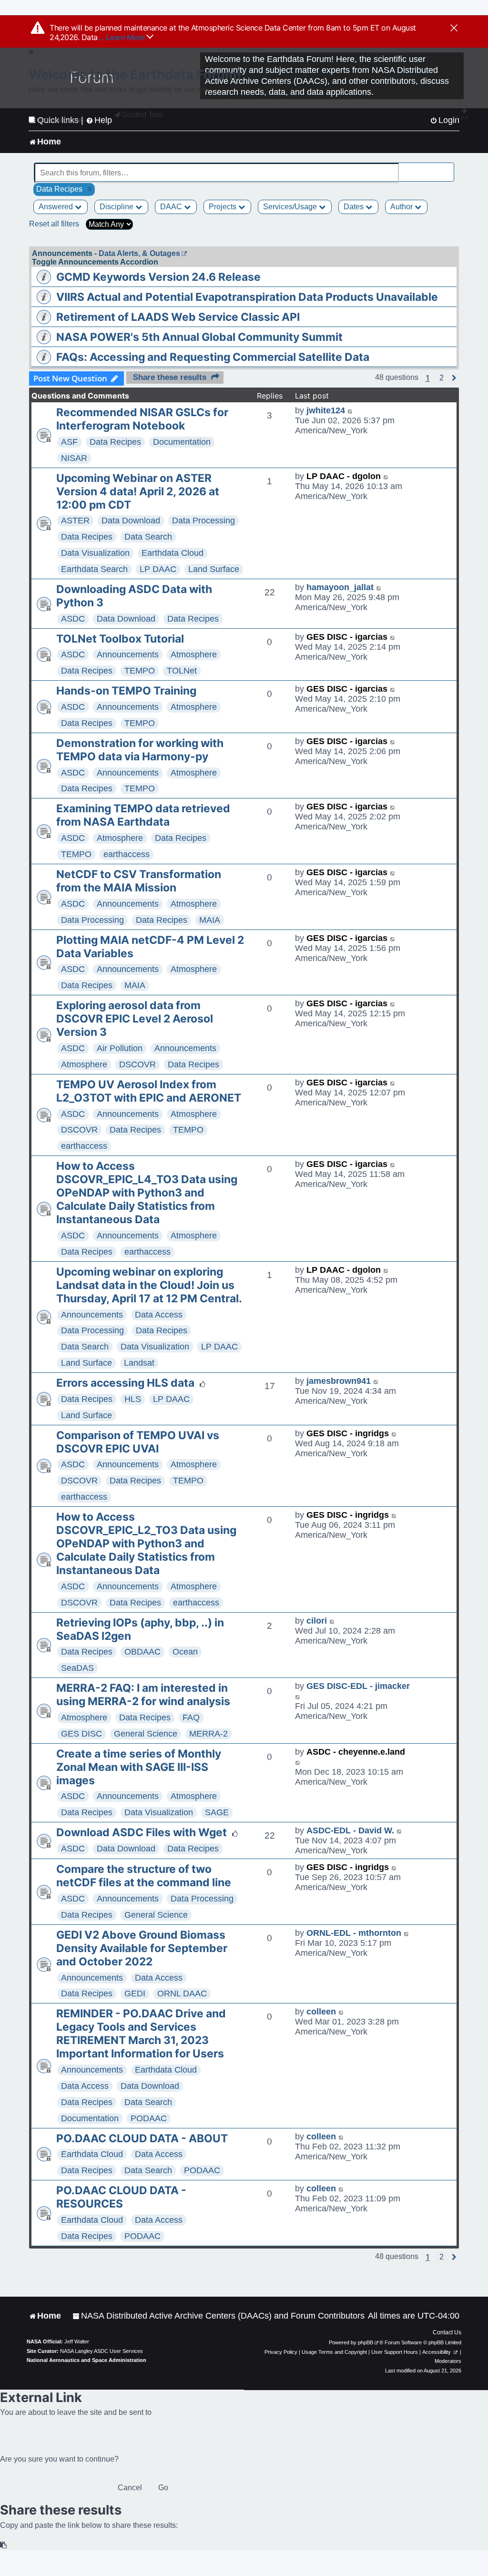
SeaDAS (77, 1668)
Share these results (170, 377)
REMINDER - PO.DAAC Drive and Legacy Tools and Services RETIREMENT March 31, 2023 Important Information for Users (141, 2034)
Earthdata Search (94, 569)
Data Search (148, 537)
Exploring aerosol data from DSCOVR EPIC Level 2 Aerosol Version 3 (135, 1019)
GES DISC (81, 1734)
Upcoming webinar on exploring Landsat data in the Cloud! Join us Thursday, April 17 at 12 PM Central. (149, 1285)
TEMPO (140, 671)
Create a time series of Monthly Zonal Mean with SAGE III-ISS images (139, 1767)
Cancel (130, 2488)
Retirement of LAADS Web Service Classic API (178, 317)
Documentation (182, 442)
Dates (355, 207)
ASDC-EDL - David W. (350, 1830)
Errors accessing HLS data (125, 1383)
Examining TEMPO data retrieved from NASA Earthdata (143, 815)
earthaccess (127, 854)
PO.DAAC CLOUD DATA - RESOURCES (121, 2197)
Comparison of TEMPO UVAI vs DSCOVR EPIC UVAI (138, 1442)
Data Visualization (95, 553)
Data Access (159, 1315)
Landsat (139, 1363)
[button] (442, 378)
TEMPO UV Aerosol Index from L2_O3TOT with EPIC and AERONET (149, 1091)
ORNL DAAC (182, 1993)
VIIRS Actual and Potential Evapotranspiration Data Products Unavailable (247, 297)
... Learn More (122, 37)
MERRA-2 (208, 1734)
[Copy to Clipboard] (4, 2545)
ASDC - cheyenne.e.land (356, 1752)
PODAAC (149, 2118)
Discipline (117, 207)
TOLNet (182, 671)
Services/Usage (291, 207)
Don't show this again (60, 120)
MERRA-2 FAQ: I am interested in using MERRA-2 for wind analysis (143, 1695)
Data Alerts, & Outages (139, 253)
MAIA (210, 920)
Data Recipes (115, 442)
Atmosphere (194, 654)
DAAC (172, 207)
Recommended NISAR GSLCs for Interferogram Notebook (142, 419)
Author (402, 207)
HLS (133, 1399)
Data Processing (203, 521)
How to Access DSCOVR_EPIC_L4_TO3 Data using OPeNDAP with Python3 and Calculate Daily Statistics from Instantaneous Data (147, 1193)
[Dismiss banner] (454, 29)
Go (163, 2488)
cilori (317, 1621)
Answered (57, 207)
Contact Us (447, 2332)
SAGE (217, 1812)
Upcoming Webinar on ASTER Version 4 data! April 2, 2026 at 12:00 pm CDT (138, 491)
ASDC (73, 619)
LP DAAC (158, 569)
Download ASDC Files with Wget (142, 1832)
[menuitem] (219, 2316)
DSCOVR (137, 1064)
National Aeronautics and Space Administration (86, 2360)
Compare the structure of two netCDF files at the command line (144, 1876)
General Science (146, 1734)
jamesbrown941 (339, 1381)
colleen (321, 2012)
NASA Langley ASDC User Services (102, 2351)
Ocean (185, 1652)
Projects (224, 207)
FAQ (191, 1717)
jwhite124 (326, 410)
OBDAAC (142, 1652)
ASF (69, 442)
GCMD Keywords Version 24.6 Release (158, 277)
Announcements (128, 654)
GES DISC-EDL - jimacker (358, 1686)
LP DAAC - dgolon (344, 476)
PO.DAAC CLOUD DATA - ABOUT (142, 2138)
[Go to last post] (351, 411)
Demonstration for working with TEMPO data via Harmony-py (140, 750)
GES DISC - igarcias (347, 637)
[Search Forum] (447, 168)
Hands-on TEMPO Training (126, 691)
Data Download (131, 521)
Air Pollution (120, 1048)
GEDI (135, 1993)
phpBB (366, 2342)
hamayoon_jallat (340, 587)
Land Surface (214, 569)
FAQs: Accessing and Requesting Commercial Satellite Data (213, 357)
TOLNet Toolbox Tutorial (120, 639)
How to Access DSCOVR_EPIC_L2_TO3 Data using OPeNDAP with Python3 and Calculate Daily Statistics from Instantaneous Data (146, 1544)
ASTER (75, 521)
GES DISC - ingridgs (348, 1433)
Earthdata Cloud (173, 553)
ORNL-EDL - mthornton (354, 1933)
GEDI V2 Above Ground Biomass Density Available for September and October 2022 (142, 1948)
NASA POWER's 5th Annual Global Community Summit (199, 337)
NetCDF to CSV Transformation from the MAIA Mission (139, 881)
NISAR (74, 458)
